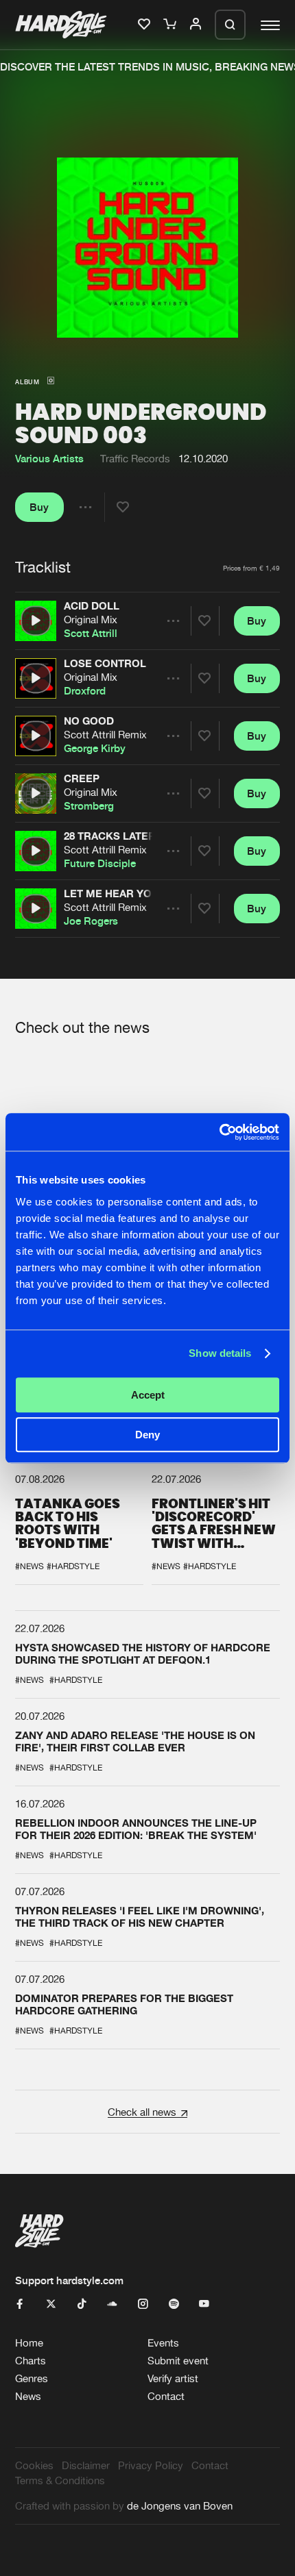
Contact (166, 2396)
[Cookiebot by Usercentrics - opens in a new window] (219, 1132)
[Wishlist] (146, 25)
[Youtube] (204, 2304)
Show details (220, 1353)
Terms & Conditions (60, 2480)
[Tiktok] (82, 2304)
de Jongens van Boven (180, 2506)
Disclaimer (86, 2465)
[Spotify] (174, 2304)
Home (29, 2343)
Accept (148, 1395)
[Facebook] (20, 2304)
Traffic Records (135, 459)
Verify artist (173, 2378)
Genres (32, 2378)
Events (163, 2343)
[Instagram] (143, 2304)
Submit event (178, 2361)
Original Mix (91, 620)
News (28, 2396)
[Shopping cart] (171, 25)
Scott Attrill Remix (105, 735)
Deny (147, 1435)
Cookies (34, 2465)
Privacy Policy (151, 2465)
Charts (31, 2361)
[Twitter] (51, 2304)
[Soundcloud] (112, 2304)
